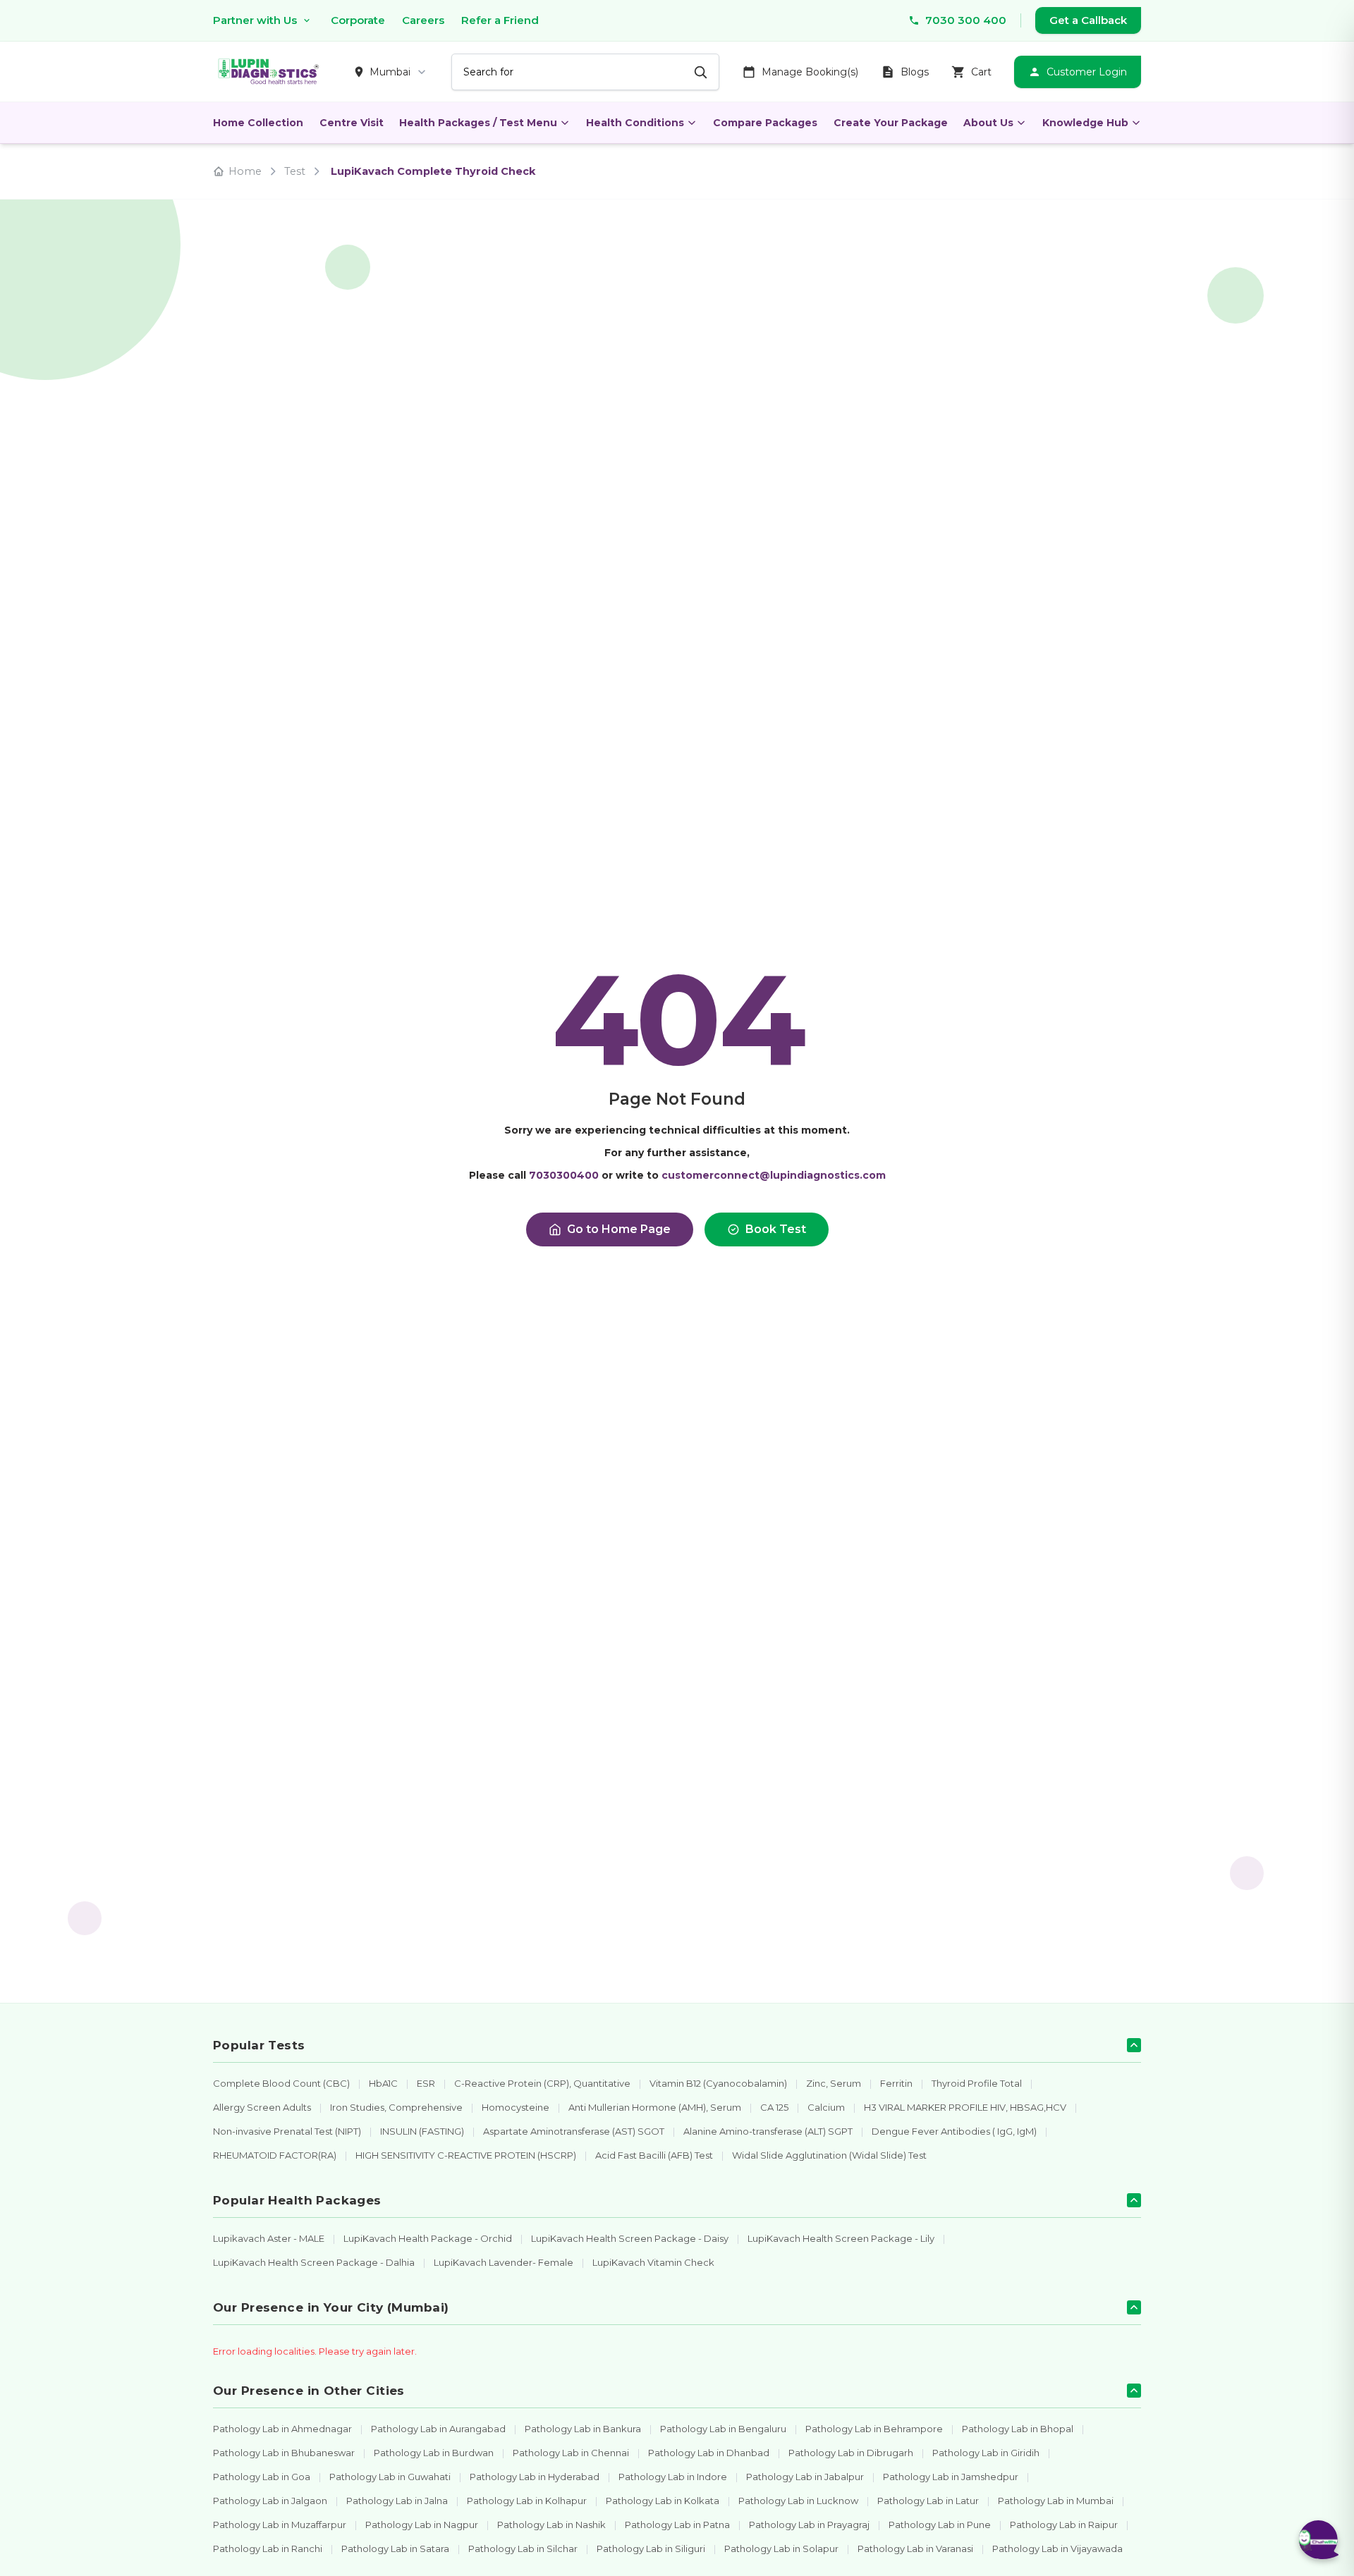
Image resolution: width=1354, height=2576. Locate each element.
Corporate (358, 20)
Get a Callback (1088, 20)
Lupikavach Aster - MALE (269, 2238)
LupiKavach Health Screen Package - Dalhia (314, 2262)
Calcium (826, 2107)
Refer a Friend (500, 20)
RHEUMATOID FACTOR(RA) (275, 2155)
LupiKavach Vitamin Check (653, 2262)
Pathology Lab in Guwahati (390, 2477)
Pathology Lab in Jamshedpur (951, 2477)
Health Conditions (635, 123)
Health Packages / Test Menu (478, 123)
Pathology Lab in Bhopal (1018, 2429)
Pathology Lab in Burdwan (434, 2453)
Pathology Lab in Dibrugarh (851, 2453)
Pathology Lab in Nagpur (422, 2525)
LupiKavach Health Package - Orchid (428, 2238)
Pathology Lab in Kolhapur (527, 2501)
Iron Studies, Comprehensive (396, 2107)
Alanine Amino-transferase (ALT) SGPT (768, 2131)
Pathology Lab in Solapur (781, 2549)
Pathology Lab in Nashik (551, 2525)
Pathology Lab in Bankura (583, 2429)
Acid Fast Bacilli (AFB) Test (654, 2155)
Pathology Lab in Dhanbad (709, 2453)
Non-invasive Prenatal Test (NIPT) (287, 2131)
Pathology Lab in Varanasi (915, 2549)
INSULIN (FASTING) (422, 2131)
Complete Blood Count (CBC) (281, 2083)
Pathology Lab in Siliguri (651, 2549)
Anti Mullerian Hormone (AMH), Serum (655, 2107)
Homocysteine (516, 2107)
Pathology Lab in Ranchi (268, 2549)
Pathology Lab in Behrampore (874, 2429)
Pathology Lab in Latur (928, 2501)
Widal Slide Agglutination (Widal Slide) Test (829, 2155)
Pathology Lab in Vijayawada (1057, 2549)
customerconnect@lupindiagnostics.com (774, 1175)
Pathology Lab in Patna (677, 2525)
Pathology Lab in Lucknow (798, 2501)
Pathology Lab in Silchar (523, 2549)
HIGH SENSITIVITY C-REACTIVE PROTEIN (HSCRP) (466, 2155)
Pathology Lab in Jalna (397, 2501)
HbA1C (383, 2083)
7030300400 (564, 1175)
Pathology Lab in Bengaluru (723, 2429)
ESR (426, 2083)
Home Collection (258, 123)
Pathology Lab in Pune (940, 2525)
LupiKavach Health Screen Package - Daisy (630, 2238)
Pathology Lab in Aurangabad (438, 2429)
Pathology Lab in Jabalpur (805, 2477)
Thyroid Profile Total (977, 2083)
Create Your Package (891, 123)
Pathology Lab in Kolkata (663, 2501)
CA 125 (774, 2107)
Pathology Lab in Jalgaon (270, 2501)
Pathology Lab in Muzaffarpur (280, 2525)
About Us (988, 123)
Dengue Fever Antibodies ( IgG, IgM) (954, 2131)
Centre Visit (352, 123)
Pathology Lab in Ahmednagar (282, 2429)
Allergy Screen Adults (262, 2107)
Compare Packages (765, 123)
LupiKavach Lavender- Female (504, 2262)
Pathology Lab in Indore (673, 2477)
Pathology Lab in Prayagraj (809, 2525)
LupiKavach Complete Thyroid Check (433, 171)
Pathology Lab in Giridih (986, 2453)
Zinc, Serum (834, 2083)
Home (245, 171)
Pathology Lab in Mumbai (1056, 2501)
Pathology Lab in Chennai (571, 2453)
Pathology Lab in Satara (395, 2549)
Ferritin (896, 2083)
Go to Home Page (619, 1229)
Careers (423, 20)
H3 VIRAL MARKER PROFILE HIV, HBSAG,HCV (965, 2107)
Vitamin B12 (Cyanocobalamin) (718, 2083)
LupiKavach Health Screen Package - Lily (841, 2238)
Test (295, 171)
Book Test (776, 1229)
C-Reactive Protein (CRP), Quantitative (542, 2083)
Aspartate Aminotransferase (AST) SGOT (574, 2131)
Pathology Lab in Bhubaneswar (284, 2453)
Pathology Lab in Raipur (1064, 2525)
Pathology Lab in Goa (262, 2477)
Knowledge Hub (1085, 123)
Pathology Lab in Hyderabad (535, 2477)
